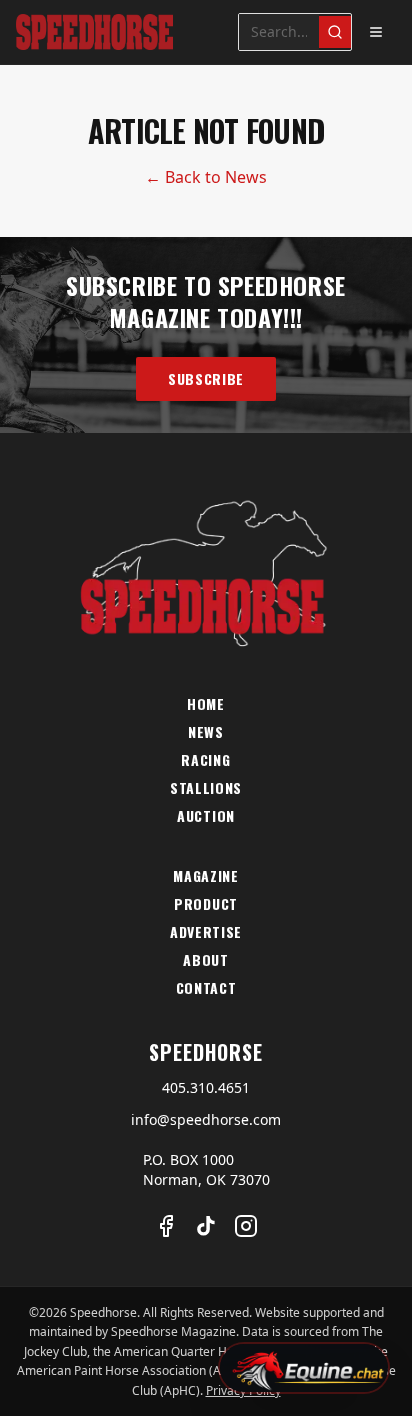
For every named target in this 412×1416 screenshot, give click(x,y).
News (206, 732)
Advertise (206, 932)
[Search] (335, 32)
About (206, 960)
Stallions (206, 788)
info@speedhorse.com (206, 1119)
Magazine (206, 876)
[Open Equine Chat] (304, 1368)
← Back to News (206, 177)
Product (206, 904)
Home (206, 704)
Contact (206, 988)
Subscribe (206, 378)
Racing (205, 760)
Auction (206, 816)
